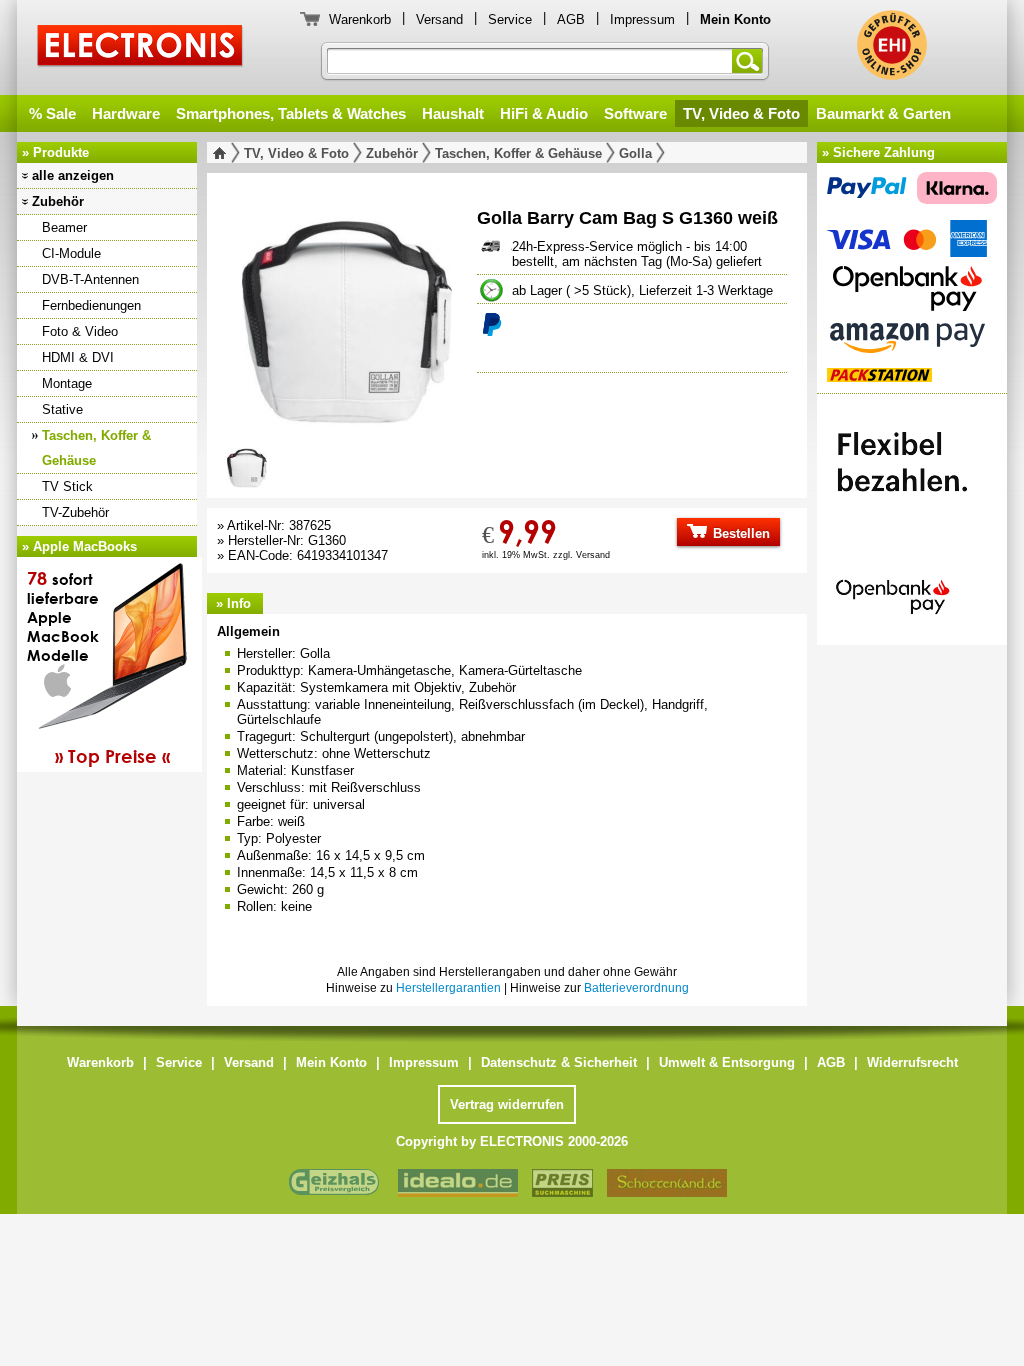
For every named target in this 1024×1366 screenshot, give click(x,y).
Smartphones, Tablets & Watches (291, 113)
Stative (62, 409)
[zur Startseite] (223, 153)
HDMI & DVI (78, 357)
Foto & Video (80, 331)
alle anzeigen (73, 175)
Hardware (126, 113)
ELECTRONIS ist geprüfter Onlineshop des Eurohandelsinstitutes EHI (892, 45)
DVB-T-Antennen (90, 279)
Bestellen (739, 533)
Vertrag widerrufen (507, 1104)
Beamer (64, 227)
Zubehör (58, 201)
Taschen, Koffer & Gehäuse (96, 448)
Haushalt (453, 113)
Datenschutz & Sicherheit (559, 1062)
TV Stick (67, 486)
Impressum (642, 19)
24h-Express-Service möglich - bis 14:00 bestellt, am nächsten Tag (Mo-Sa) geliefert (637, 254)
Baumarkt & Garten (883, 113)
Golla (635, 153)
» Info (233, 603)
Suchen (751, 61)
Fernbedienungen (91, 305)
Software (635, 113)
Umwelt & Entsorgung (727, 1062)
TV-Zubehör (75, 512)
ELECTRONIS (140, 48)
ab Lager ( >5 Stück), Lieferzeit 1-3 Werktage (642, 290)
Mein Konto (331, 1062)
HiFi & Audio (544, 113)
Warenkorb (360, 19)
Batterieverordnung (636, 988)
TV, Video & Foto (741, 113)
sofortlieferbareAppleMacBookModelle (98, 667)
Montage (67, 383)
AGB (571, 19)
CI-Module (71, 253)
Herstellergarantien (448, 988)
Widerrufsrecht (912, 1062)
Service (510, 19)
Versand (439, 19)
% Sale (52, 113)
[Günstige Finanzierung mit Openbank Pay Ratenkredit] (912, 514)
